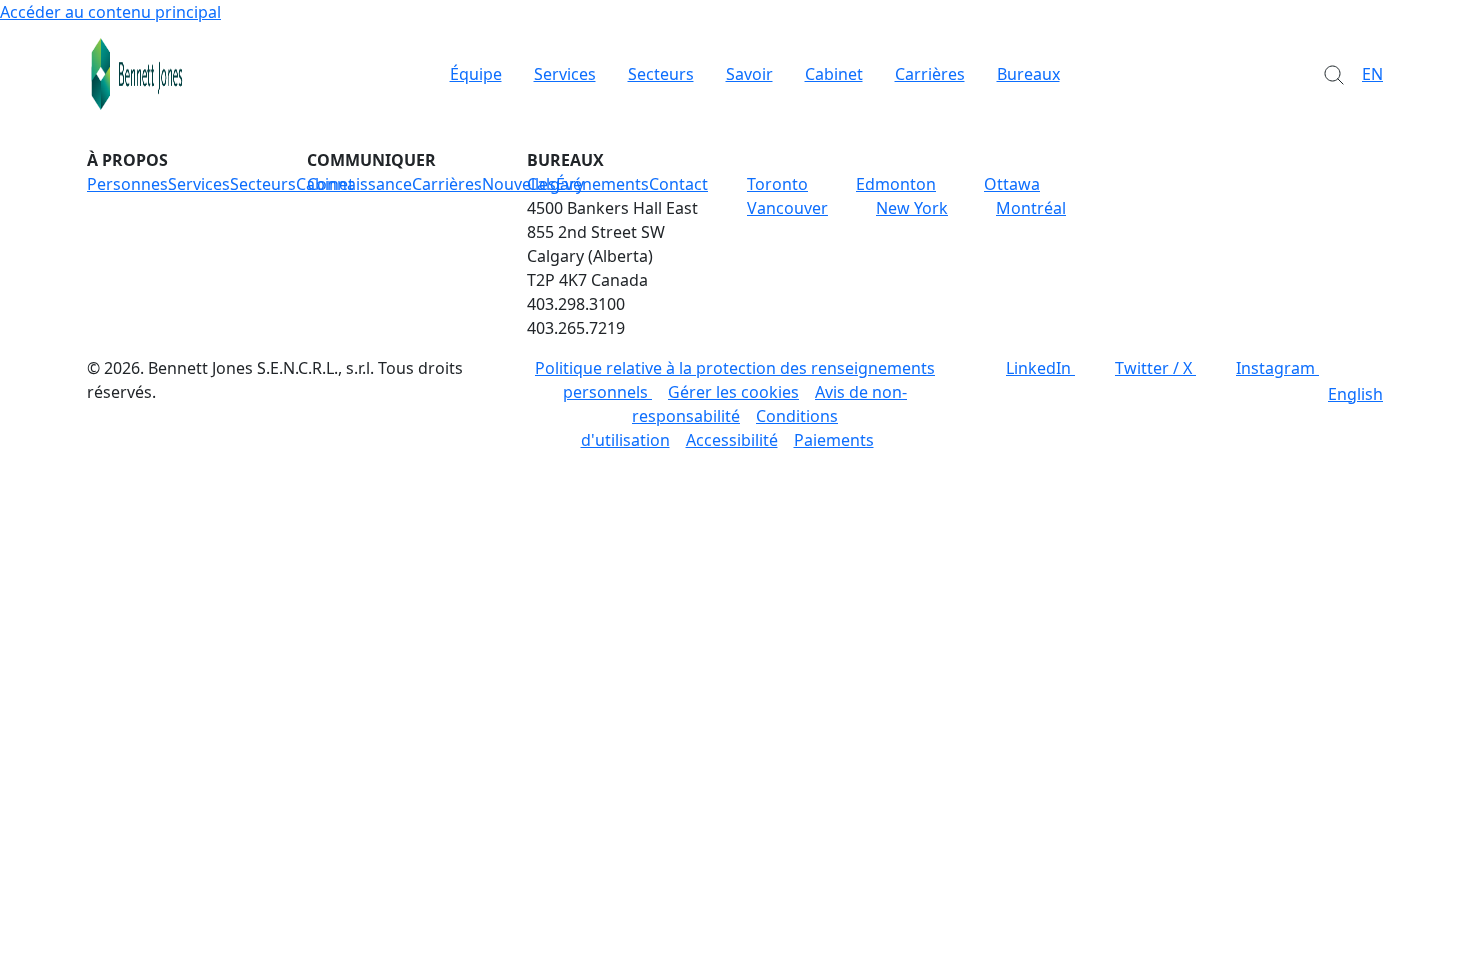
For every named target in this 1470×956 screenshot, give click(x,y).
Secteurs (661, 74)
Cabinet (834, 74)
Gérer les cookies (733, 392)
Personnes (127, 184)
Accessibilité (732, 440)
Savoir (749, 74)
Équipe (476, 74)
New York (912, 208)
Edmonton (896, 184)
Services (565, 74)
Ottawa (1012, 184)
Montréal (1031, 208)
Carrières (930, 74)
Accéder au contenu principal (110, 12)
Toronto (777, 184)
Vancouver (787, 208)
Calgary (555, 184)
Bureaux (1028, 74)
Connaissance (359, 184)
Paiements (834, 440)
